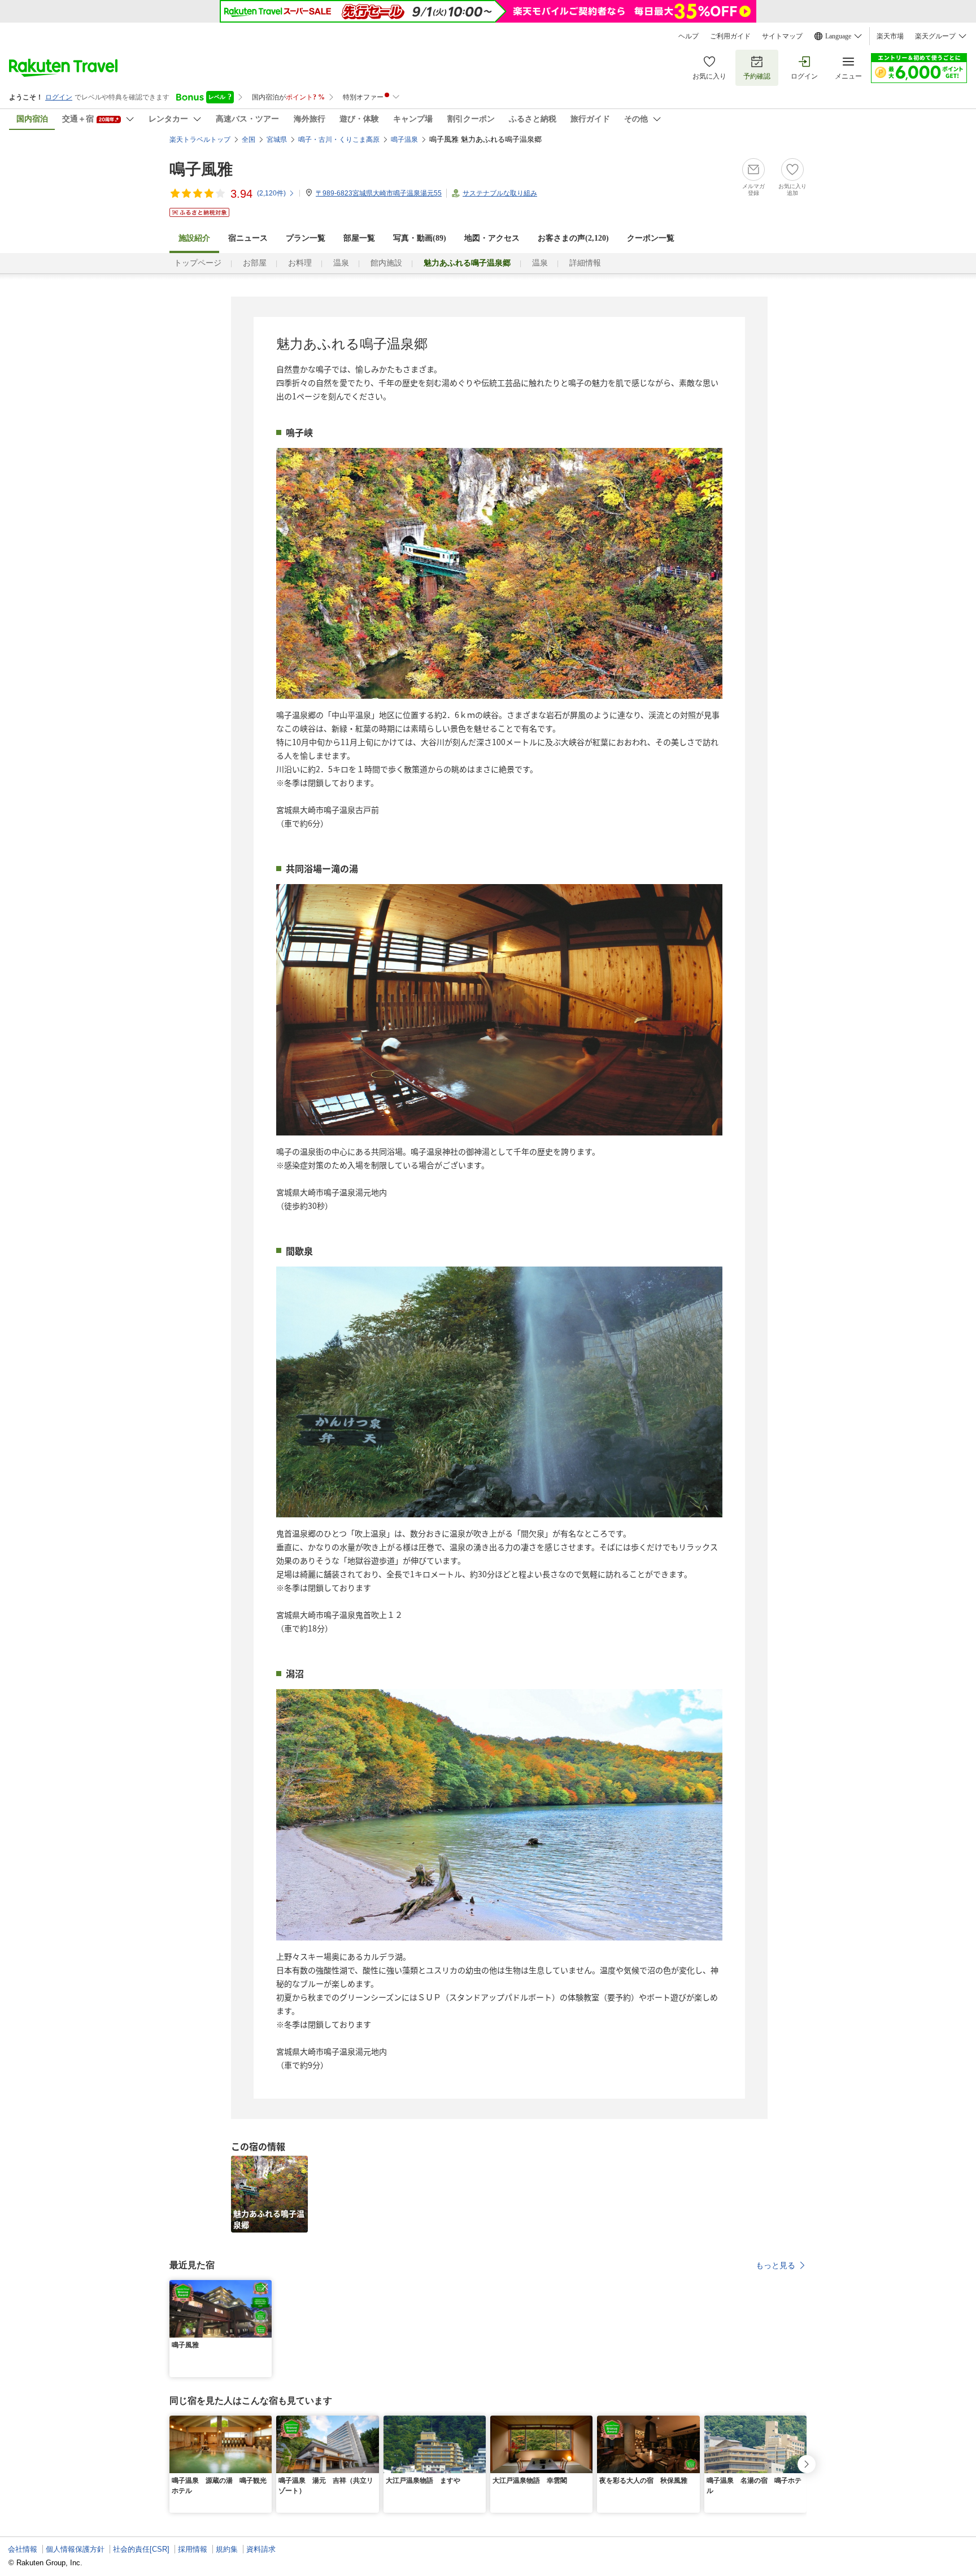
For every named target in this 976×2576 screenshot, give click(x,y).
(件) (271, 193)
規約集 (227, 2549)
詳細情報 (585, 263)
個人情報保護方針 (75, 2549)
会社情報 (23, 2549)
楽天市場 (890, 36)
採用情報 (193, 2549)
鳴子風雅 (201, 169)
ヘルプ (689, 36)
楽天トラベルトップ (200, 140)
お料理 (300, 263)
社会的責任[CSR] (141, 2549)
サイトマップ (782, 36)
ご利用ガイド (730, 36)
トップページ (198, 263)
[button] (265, 2287)
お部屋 (255, 263)
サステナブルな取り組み (500, 193)
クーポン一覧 (651, 238)
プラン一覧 (306, 238)
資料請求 (261, 2549)
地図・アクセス (492, 238)
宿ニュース (248, 238)
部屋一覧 (359, 238)
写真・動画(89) (420, 238)
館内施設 (386, 263)
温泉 (341, 263)
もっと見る (775, 2265)
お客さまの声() (573, 238)
